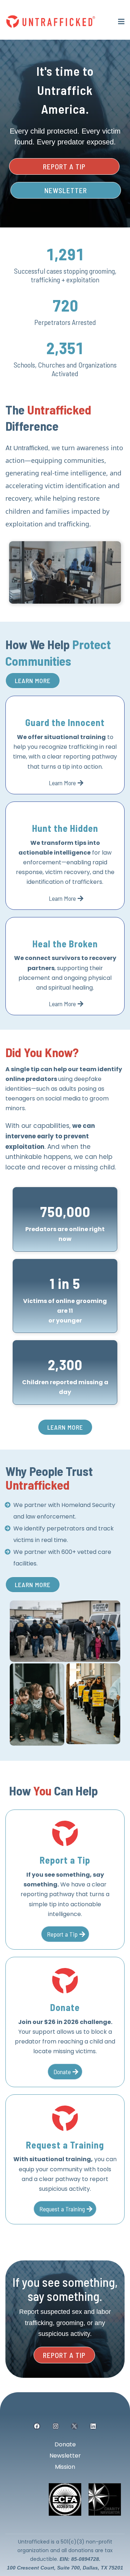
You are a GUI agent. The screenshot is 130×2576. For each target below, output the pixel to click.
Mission (65, 2467)
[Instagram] (56, 2426)
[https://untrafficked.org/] (51, 21)
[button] (120, 21)
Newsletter (65, 2456)
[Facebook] (37, 2426)
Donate (65, 2444)
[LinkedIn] (93, 2426)
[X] (74, 2426)
